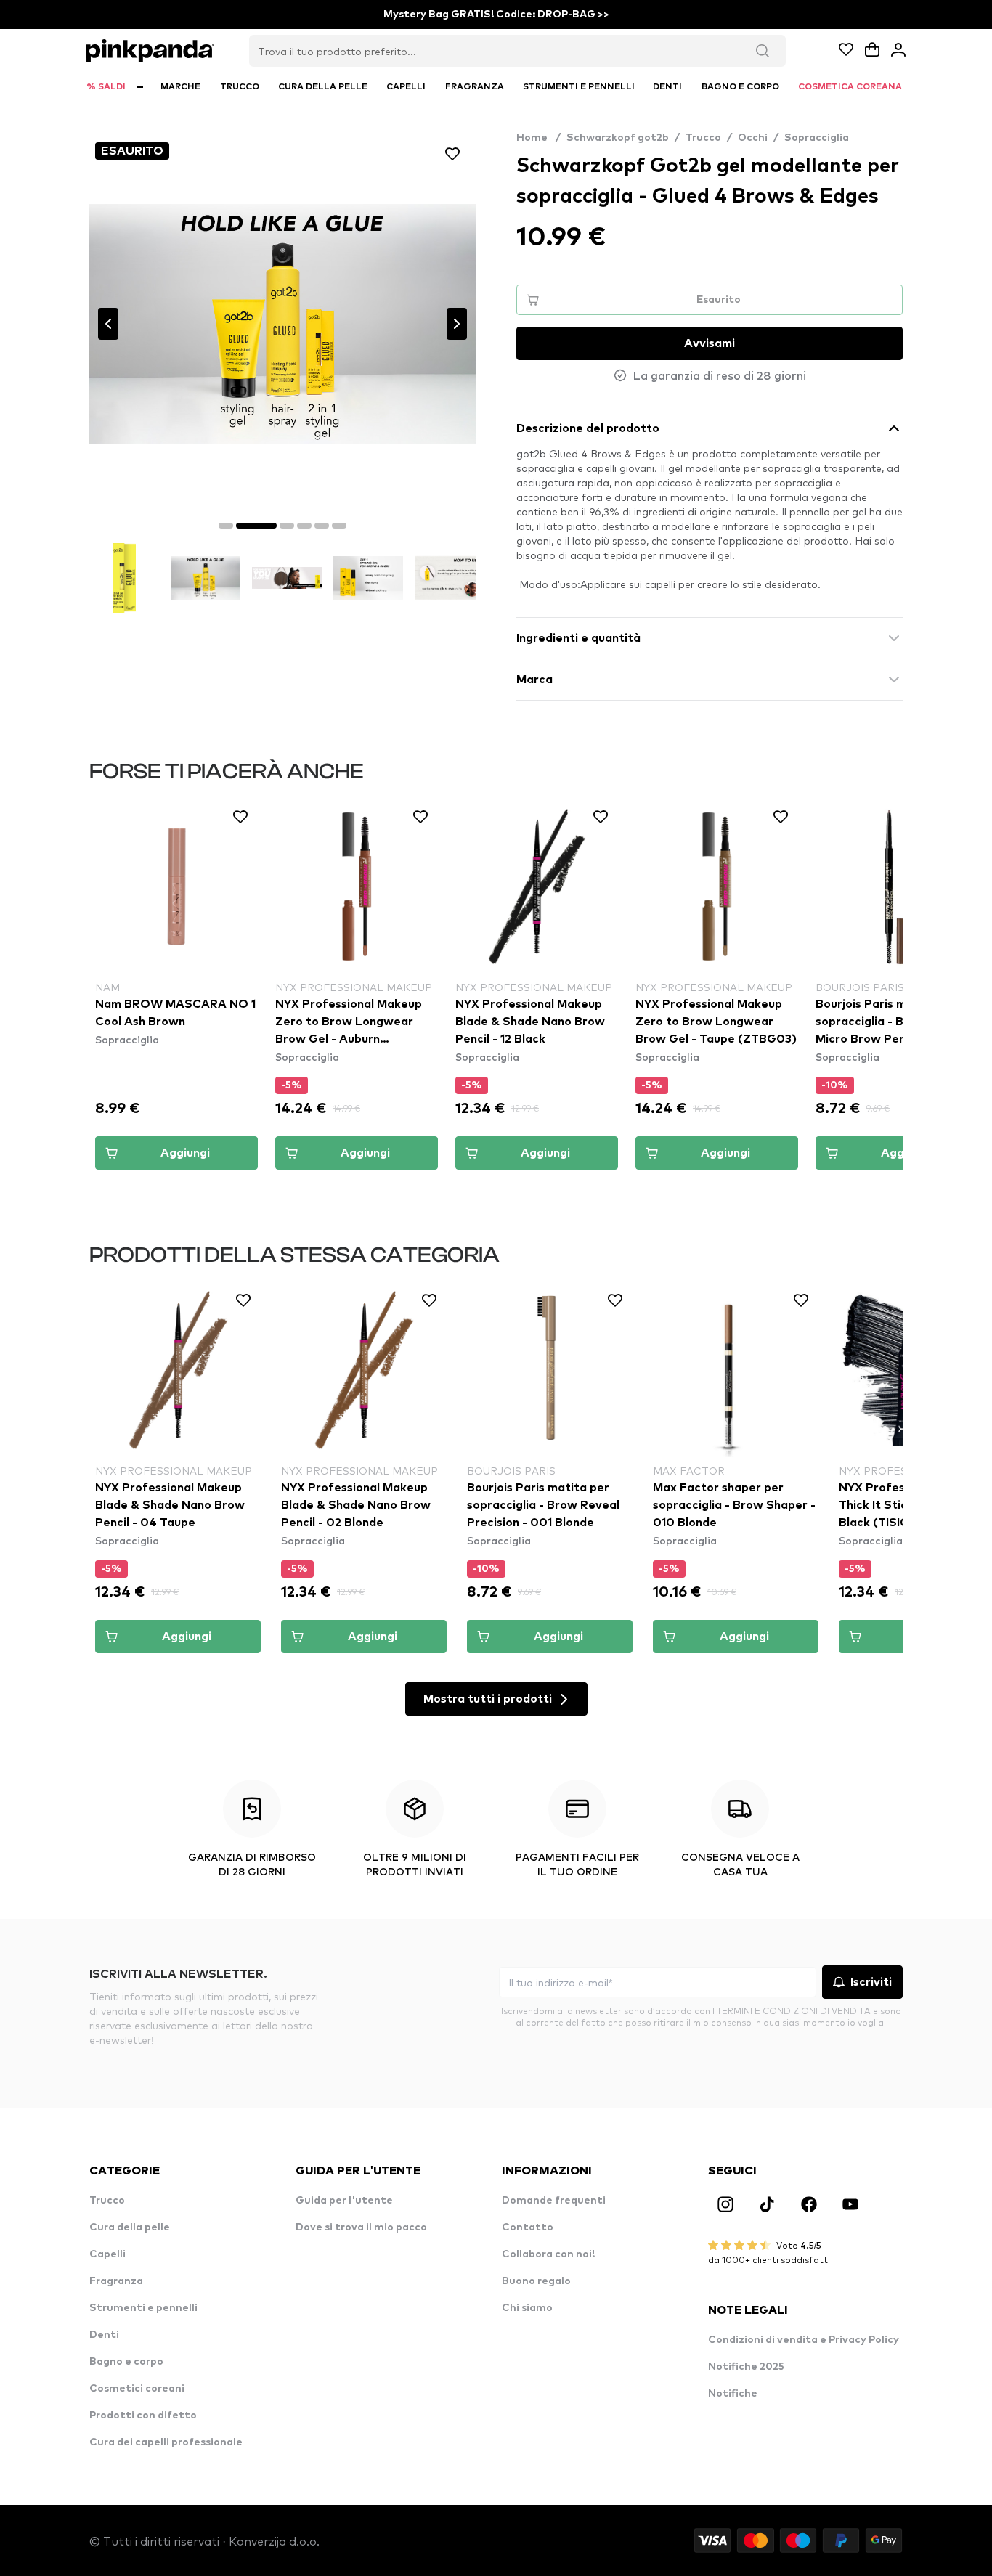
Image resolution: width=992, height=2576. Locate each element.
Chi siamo (527, 2308)
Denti (104, 2335)
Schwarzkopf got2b (618, 138)
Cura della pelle (130, 2227)
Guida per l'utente (344, 2201)
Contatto (528, 2227)
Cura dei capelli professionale (166, 2442)
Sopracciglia (817, 138)
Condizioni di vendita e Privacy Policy (804, 2340)
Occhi (753, 138)
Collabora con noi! (548, 2254)
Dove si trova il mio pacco (361, 2227)
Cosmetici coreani (137, 2389)
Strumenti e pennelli (143, 2308)
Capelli (107, 2254)
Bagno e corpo (126, 2362)
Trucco (703, 138)
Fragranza (116, 2281)
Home (538, 138)
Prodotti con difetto (143, 2416)
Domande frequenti (554, 2201)
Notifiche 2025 (746, 2367)
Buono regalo (536, 2281)
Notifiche (733, 2394)
